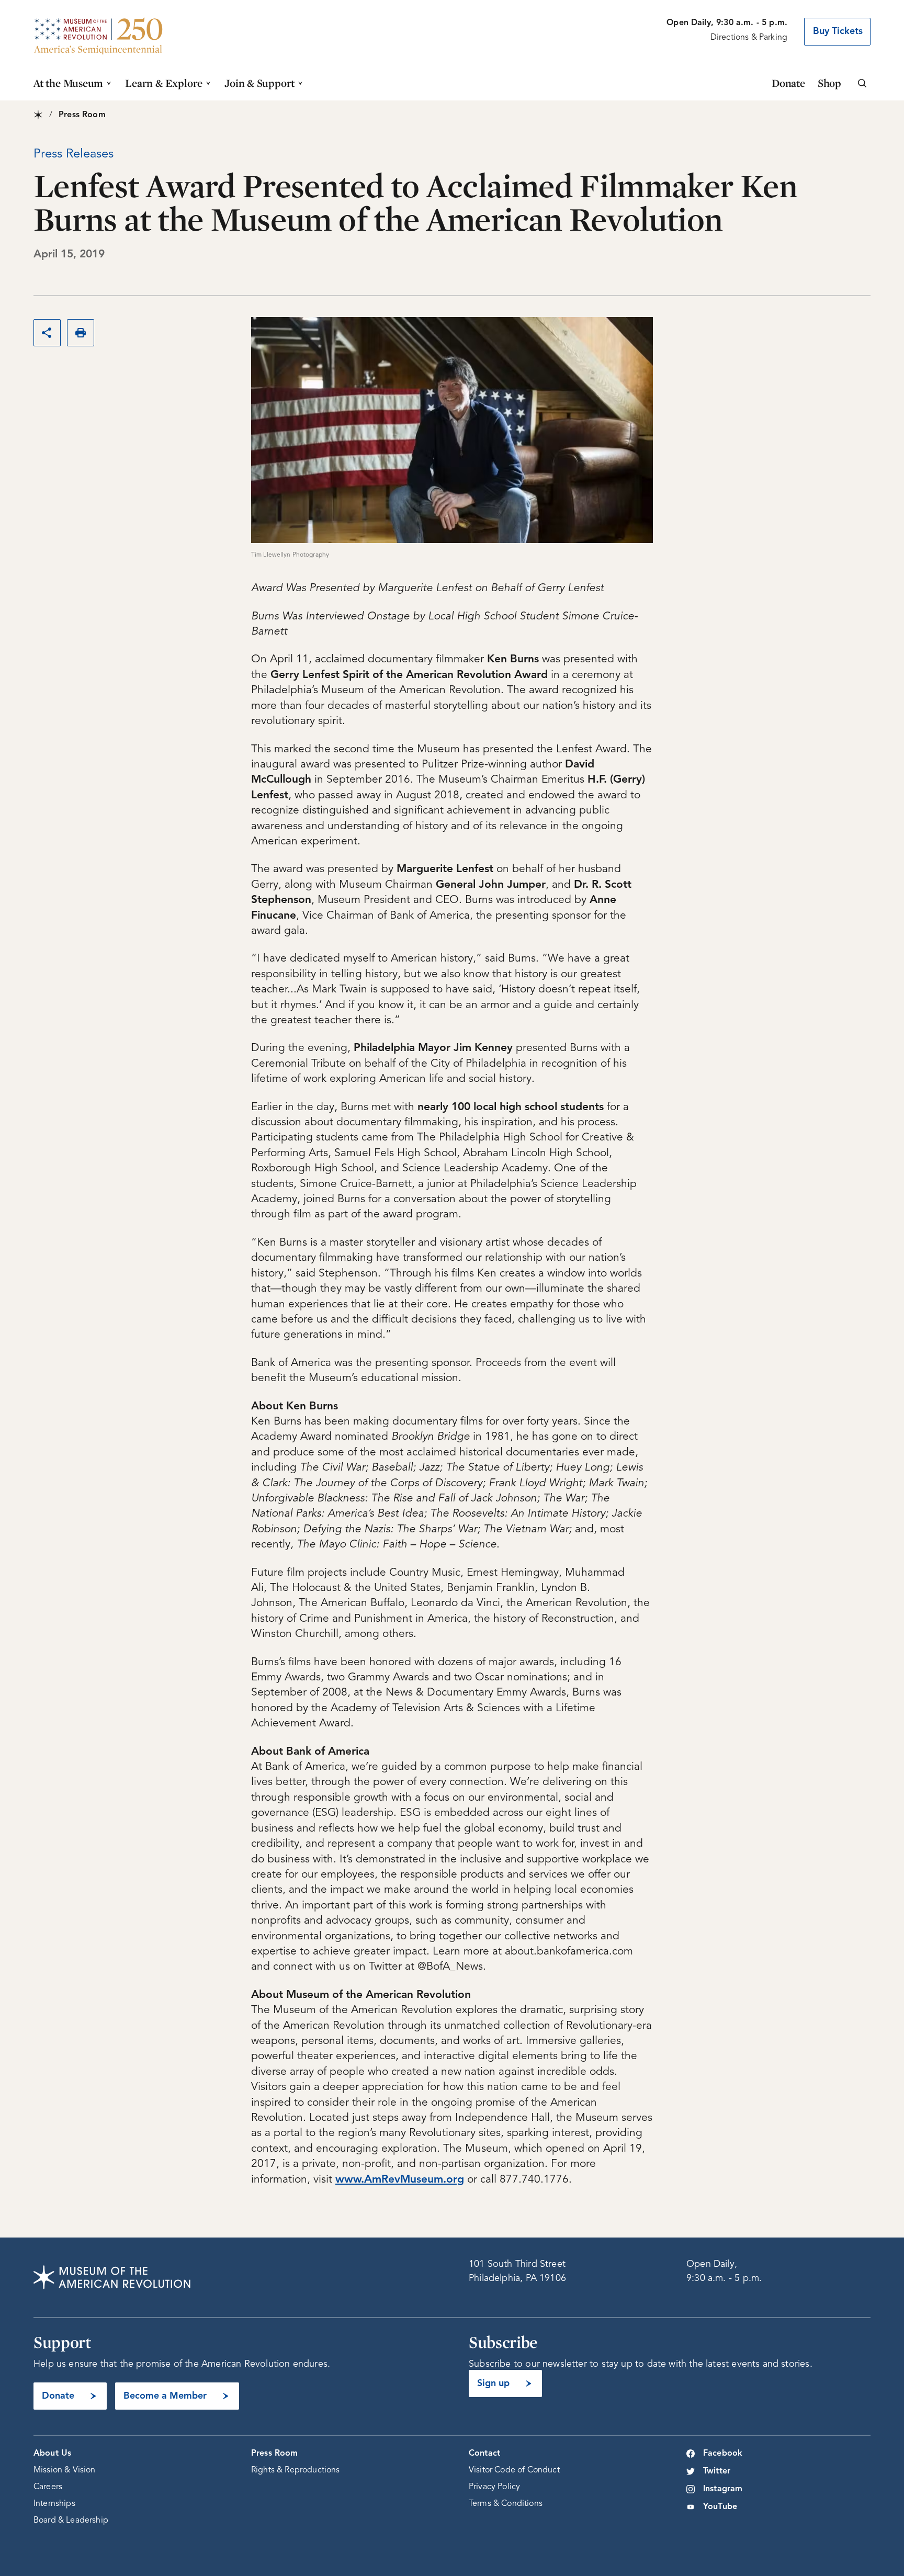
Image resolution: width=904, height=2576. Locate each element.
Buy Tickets (838, 31)
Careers (48, 2487)
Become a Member (165, 2396)
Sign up (493, 2383)
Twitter (717, 2471)
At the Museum (68, 83)
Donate (788, 83)
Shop (829, 83)
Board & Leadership (71, 2521)
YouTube (720, 2507)
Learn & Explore (164, 83)
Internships (54, 2504)
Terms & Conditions (506, 2504)
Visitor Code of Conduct (514, 2470)
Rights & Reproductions (296, 2470)
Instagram (723, 2489)
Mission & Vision (65, 2470)
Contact (484, 2454)
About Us (52, 2454)
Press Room (275, 2454)
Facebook (723, 2454)
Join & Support (259, 83)
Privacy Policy (494, 2487)
